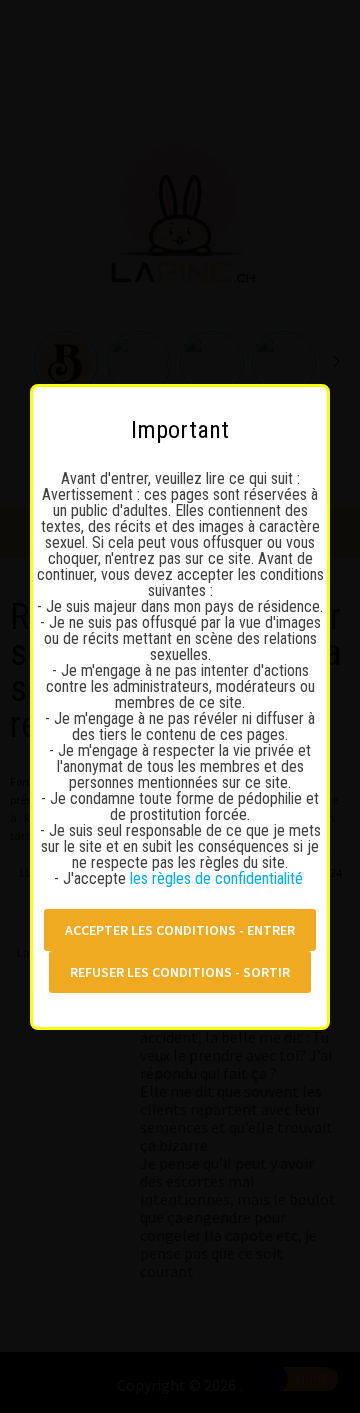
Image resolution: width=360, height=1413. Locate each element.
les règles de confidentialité (218, 878)
